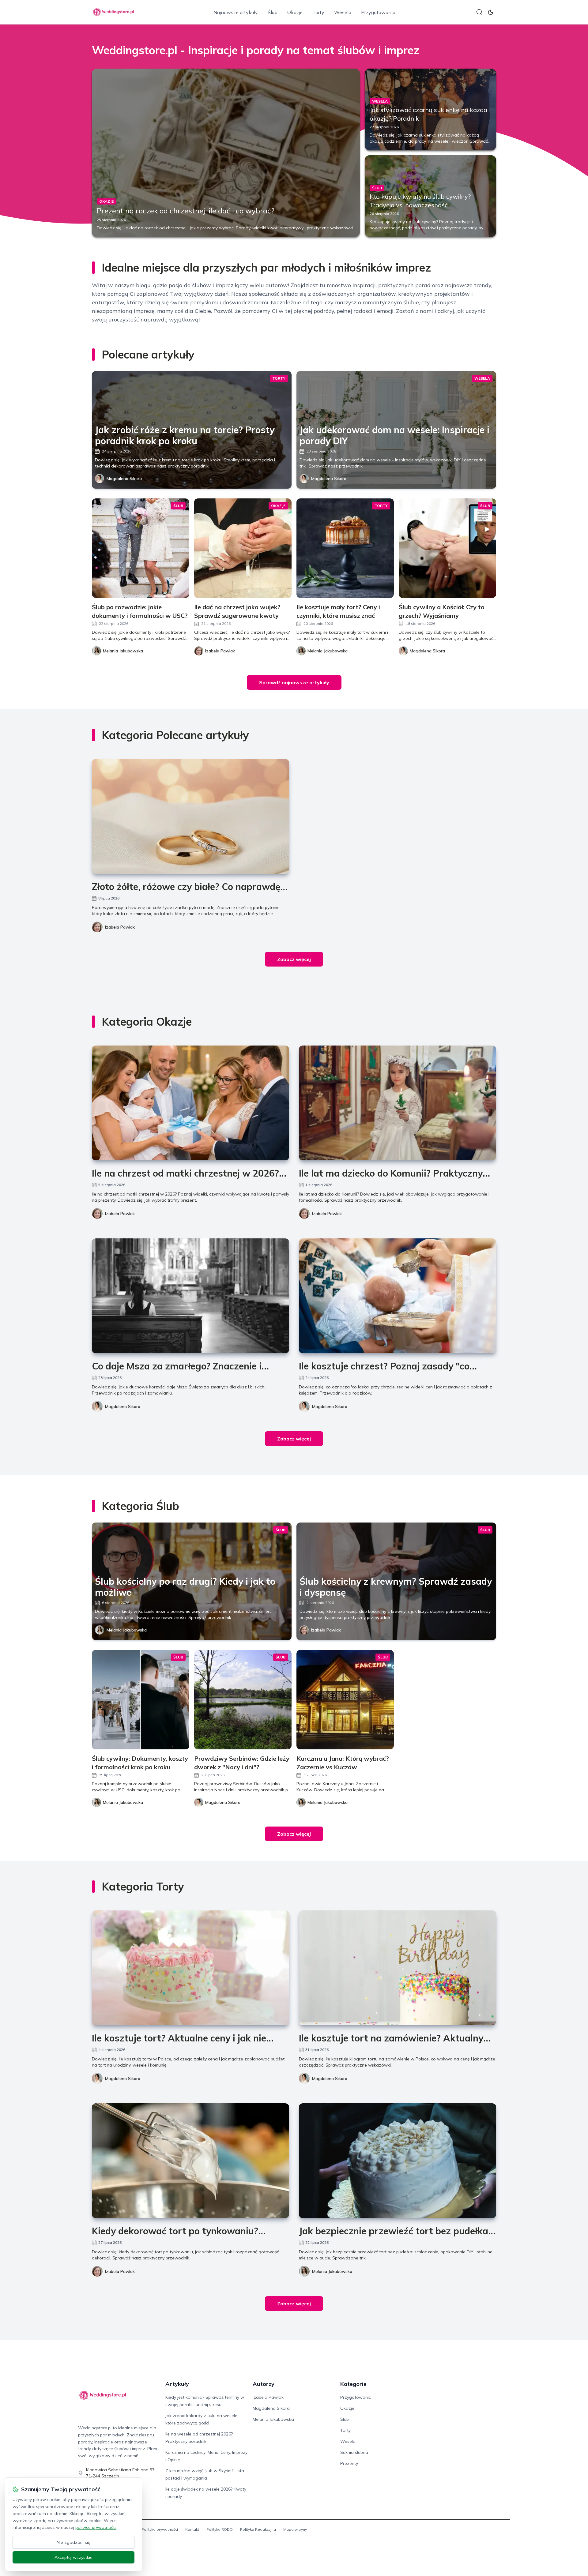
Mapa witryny (295, 2529)
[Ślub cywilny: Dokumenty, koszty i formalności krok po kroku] (141, 1700)
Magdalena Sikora (124, 479)
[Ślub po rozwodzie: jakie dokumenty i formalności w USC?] (141, 548)
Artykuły (177, 2384)
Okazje (295, 12)
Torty (318, 12)
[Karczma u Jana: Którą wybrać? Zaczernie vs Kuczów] (345, 1700)
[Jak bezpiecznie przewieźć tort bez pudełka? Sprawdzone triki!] (398, 2161)
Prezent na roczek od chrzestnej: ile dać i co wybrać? (186, 211)
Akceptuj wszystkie (73, 2557)
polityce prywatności (96, 2527)
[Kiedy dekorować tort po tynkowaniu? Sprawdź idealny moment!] (190, 2161)
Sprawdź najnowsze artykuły (294, 682)
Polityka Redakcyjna (258, 2529)
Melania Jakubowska (127, 1630)
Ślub (273, 12)
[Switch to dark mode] (491, 12)
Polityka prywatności (160, 2529)
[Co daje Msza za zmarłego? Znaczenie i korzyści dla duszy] (190, 1296)
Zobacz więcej (294, 959)
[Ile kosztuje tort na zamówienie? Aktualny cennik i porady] (398, 1968)
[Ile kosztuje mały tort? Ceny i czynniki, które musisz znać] (345, 548)
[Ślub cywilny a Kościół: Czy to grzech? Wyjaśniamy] (447, 548)
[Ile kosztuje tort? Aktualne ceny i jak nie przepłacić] (190, 1968)
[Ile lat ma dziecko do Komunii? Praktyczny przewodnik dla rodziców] (398, 1103)
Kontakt (192, 2529)
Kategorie (353, 2384)
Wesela (343, 12)
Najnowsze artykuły (236, 12)
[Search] (480, 12)
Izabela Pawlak (120, 927)
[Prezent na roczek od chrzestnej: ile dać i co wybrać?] (226, 153)
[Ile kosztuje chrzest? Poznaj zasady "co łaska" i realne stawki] (398, 1296)
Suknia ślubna (354, 2452)
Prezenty (349, 2463)
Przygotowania (378, 12)
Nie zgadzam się (73, 2542)
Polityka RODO (220, 2529)
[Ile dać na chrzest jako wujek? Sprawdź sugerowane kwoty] (243, 548)
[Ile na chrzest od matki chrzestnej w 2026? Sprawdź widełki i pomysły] (190, 1103)
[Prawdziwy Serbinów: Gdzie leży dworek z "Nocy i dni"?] (243, 1700)
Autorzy (264, 2384)
